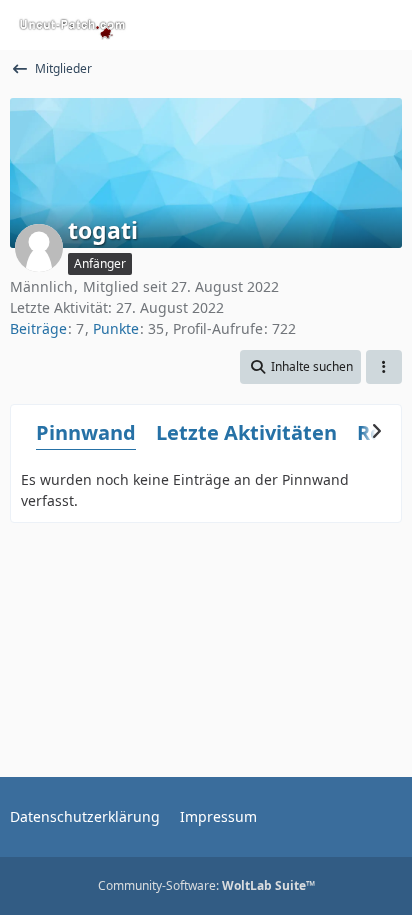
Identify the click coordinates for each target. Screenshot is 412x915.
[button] (300, 367)
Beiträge (38, 328)
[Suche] (286, 25)
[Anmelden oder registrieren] (336, 25)
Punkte (116, 328)
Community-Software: (206, 885)
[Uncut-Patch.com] (73, 25)
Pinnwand (86, 432)
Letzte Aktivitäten (246, 432)
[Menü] (386, 25)
